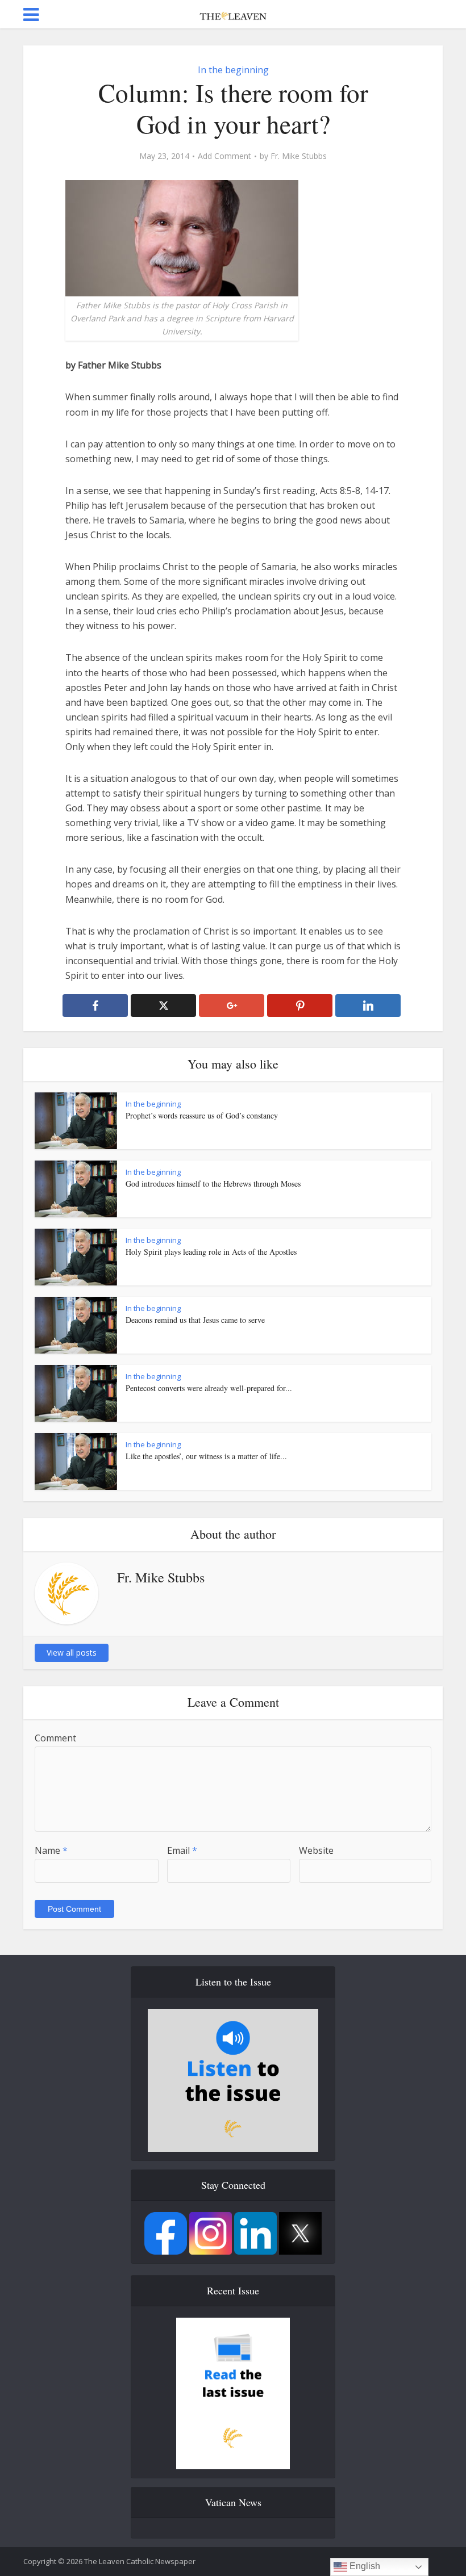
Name (51, 1850)
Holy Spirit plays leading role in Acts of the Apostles (211, 1252)
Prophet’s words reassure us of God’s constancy (202, 1115)
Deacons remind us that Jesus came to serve (195, 1320)
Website (316, 1850)
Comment (55, 1738)
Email (182, 1850)
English (364, 2566)
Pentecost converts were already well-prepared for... (209, 1388)
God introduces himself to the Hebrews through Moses (213, 1184)
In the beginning (233, 70)
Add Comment (224, 156)
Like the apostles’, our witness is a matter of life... (206, 1456)
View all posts (72, 1653)
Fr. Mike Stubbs (299, 156)
